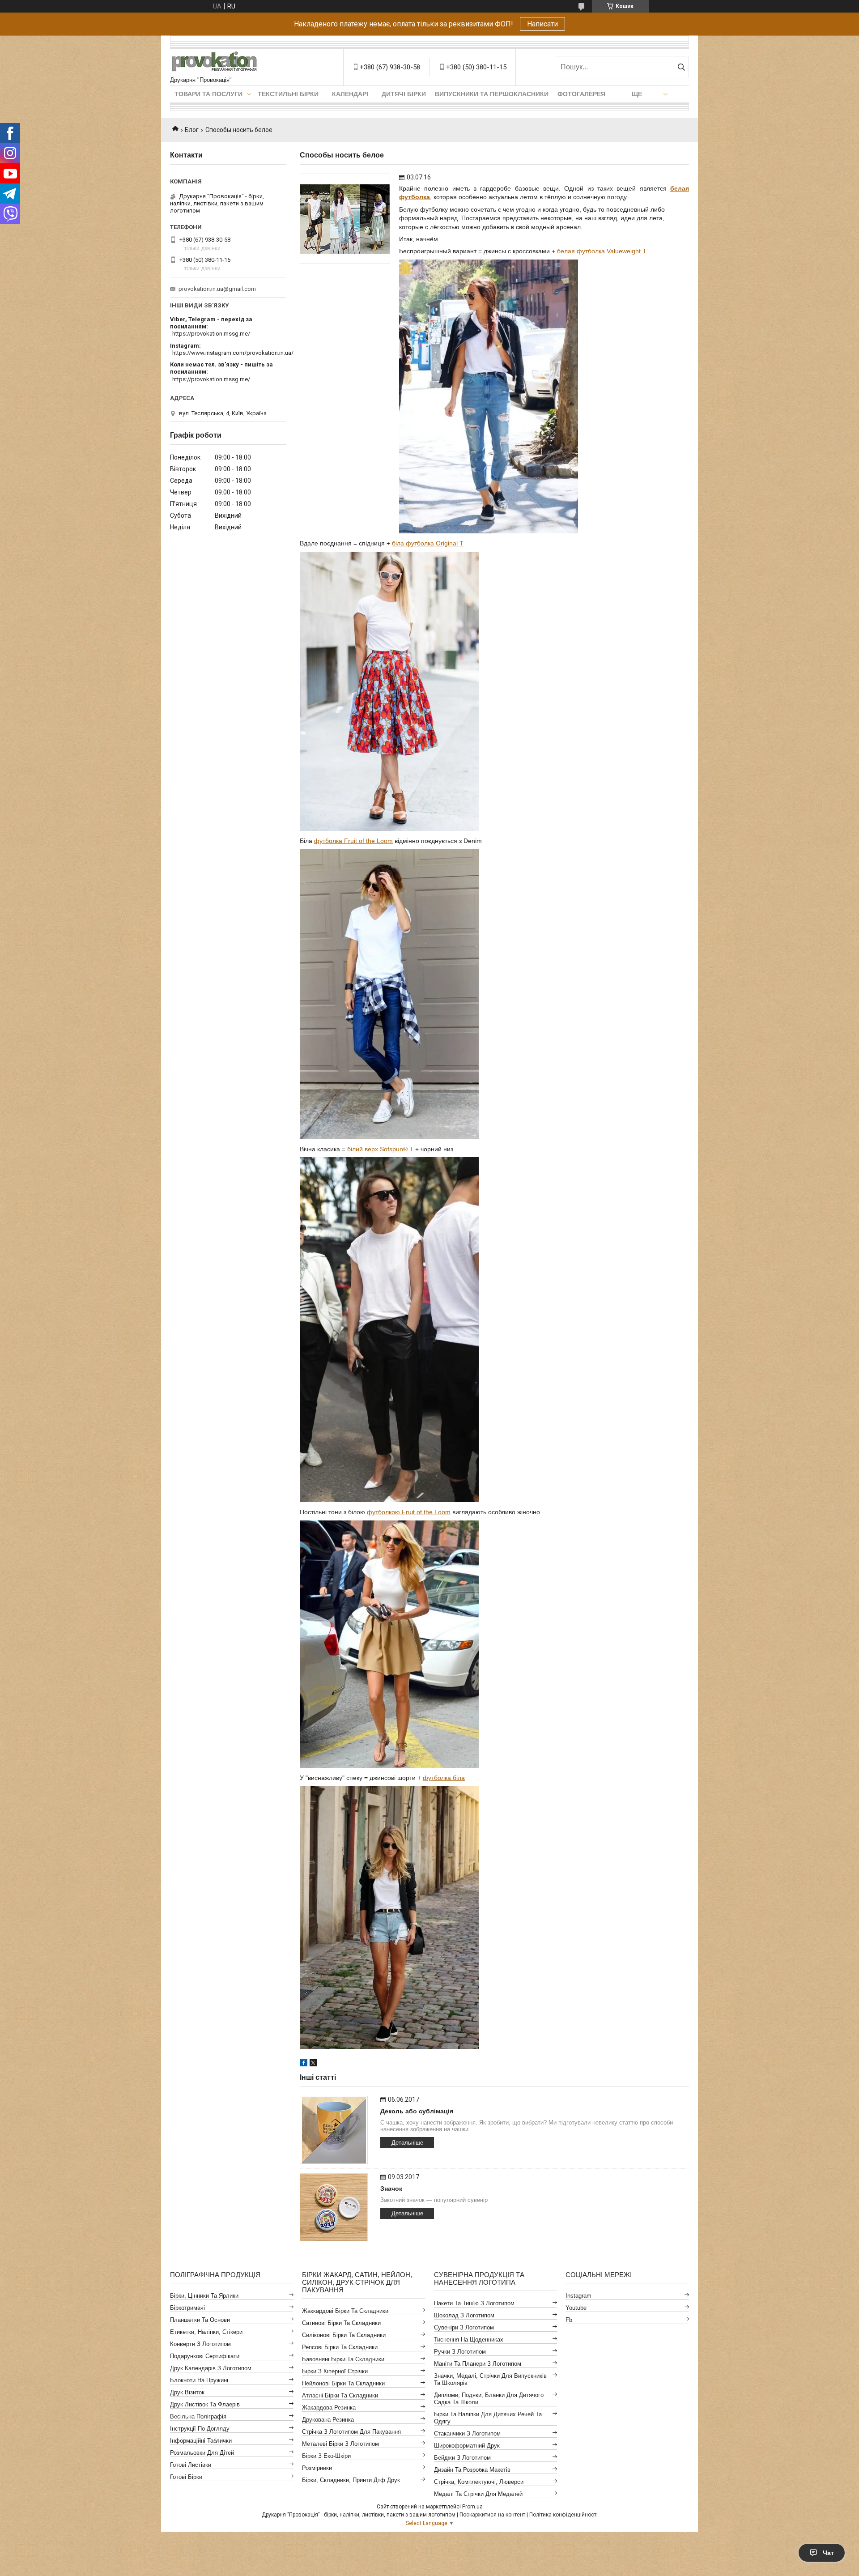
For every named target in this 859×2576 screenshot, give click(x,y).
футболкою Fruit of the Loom (409, 1512)
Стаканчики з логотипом (467, 2433)
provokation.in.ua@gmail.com (217, 289)
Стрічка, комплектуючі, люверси (479, 2482)
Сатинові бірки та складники (341, 2323)
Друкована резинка (328, 2420)
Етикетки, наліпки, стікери (206, 2332)
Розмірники (317, 2468)
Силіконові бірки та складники (344, 2335)
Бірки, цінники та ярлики (204, 2296)
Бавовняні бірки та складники (343, 2359)
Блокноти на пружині (199, 2380)
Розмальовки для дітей (202, 2453)
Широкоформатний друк (467, 2446)
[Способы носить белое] (345, 219)
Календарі (350, 94)
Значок (391, 2189)
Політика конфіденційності (563, 2515)
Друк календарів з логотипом (211, 2368)
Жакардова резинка (329, 2408)
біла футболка (428, 543)
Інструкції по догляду (200, 2429)
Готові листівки (191, 2465)
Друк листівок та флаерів (205, 2404)
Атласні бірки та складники (340, 2395)
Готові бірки (186, 2477)
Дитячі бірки (404, 94)
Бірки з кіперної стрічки (335, 2371)
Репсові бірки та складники (340, 2347)
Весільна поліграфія (198, 2416)
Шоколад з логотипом (464, 2315)
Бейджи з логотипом (462, 2458)
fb (569, 2320)
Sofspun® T (397, 1149)
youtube (576, 2308)
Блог (192, 130)
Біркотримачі (187, 2308)
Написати (542, 24)
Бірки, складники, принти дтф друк (351, 2480)
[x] (313, 2064)
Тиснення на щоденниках (469, 2340)
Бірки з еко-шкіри (326, 2456)
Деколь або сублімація (417, 2111)
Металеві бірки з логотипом (340, 2444)
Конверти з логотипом (200, 2344)
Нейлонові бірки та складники (343, 2383)
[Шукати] (681, 67)
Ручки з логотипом (460, 2352)
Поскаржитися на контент (492, 2515)
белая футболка (602, 251)
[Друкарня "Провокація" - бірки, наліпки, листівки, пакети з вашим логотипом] (215, 63)
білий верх (363, 1149)
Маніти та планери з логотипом (478, 2364)
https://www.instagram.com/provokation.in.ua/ (233, 353)
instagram (578, 2296)
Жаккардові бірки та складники (345, 2311)
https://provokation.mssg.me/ (211, 334)
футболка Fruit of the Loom (353, 841)
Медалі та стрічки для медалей (478, 2494)
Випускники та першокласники (492, 94)
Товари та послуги (208, 94)
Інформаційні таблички (201, 2441)
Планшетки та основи (200, 2320)
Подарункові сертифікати (205, 2356)
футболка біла (444, 1778)
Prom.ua (472, 2507)
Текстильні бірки (288, 94)
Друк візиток (187, 2392)
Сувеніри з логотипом (464, 2327)
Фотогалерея (581, 94)
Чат (828, 2553)
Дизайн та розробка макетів (472, 2470)
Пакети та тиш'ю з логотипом (474, 2303)
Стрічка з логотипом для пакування (351, 2432)
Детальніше (407, 2143)
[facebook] (304, 2064)
